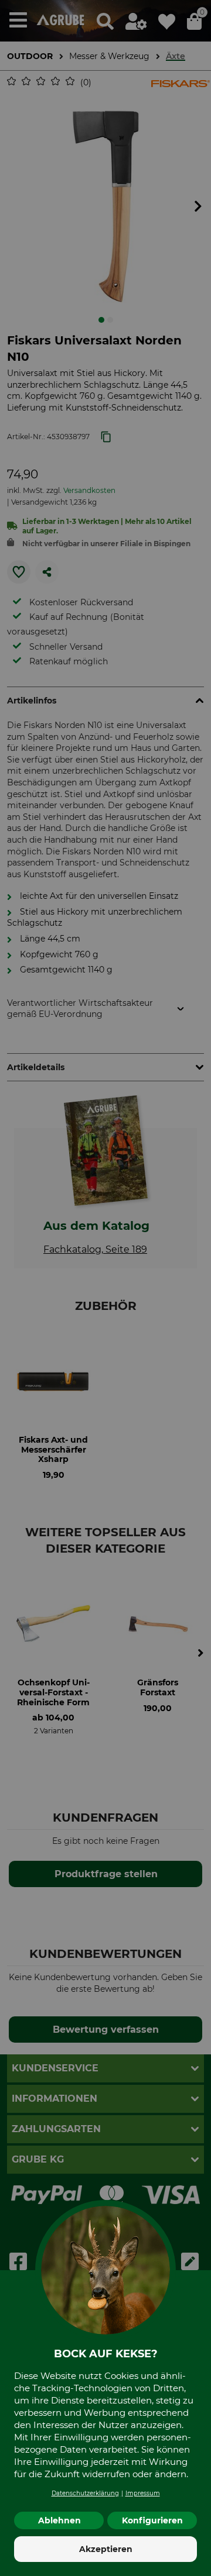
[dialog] (105, 1288)
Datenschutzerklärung (85, 2493)
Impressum (143, 2493)
